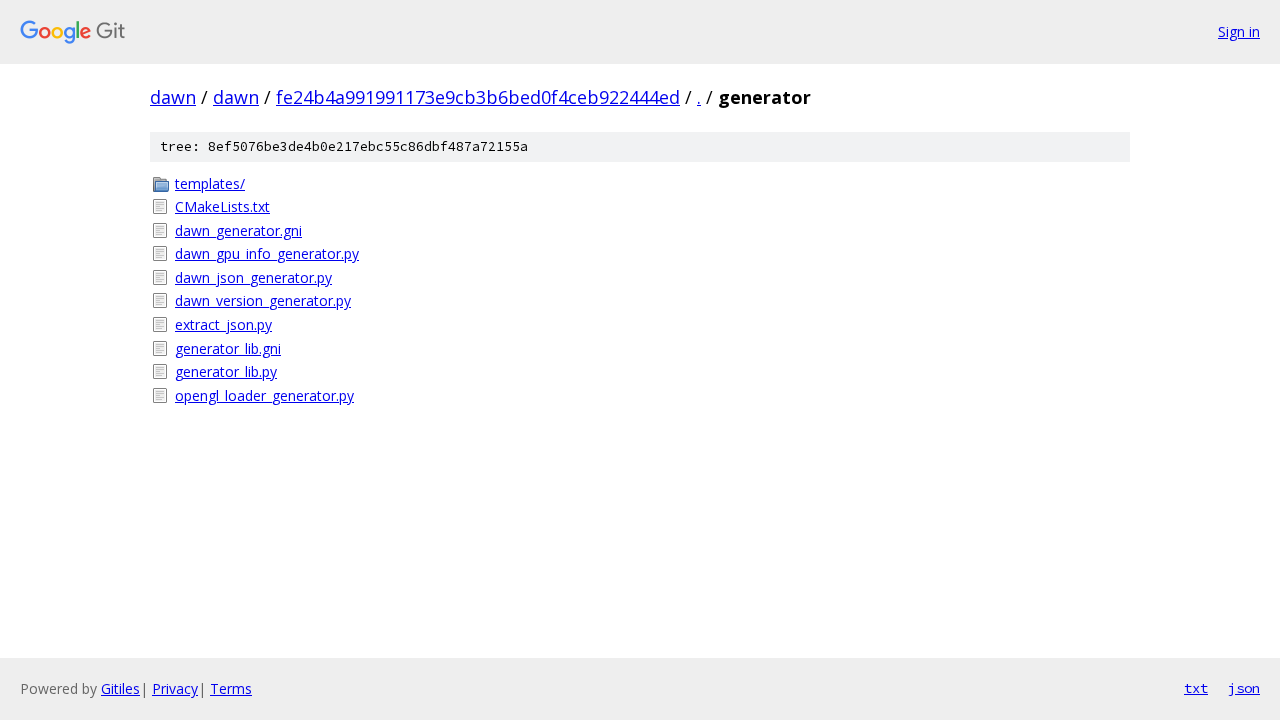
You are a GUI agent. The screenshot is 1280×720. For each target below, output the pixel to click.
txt (1196, 688)
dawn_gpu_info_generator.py (267, 253)
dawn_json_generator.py (253, 277)
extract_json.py (223, 324)
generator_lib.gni (228, 348)
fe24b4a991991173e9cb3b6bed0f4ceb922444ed (478, 97)
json (1244, 688)
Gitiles (120, 688)
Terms (231, 688)
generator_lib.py (226, 371)
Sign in (1239, 31)
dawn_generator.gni (238, 230)
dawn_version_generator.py (263, 300)
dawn (173, 97)
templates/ (210, 183)
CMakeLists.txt (222, 206)
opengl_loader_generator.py (264, 395)
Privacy (175, 688)
